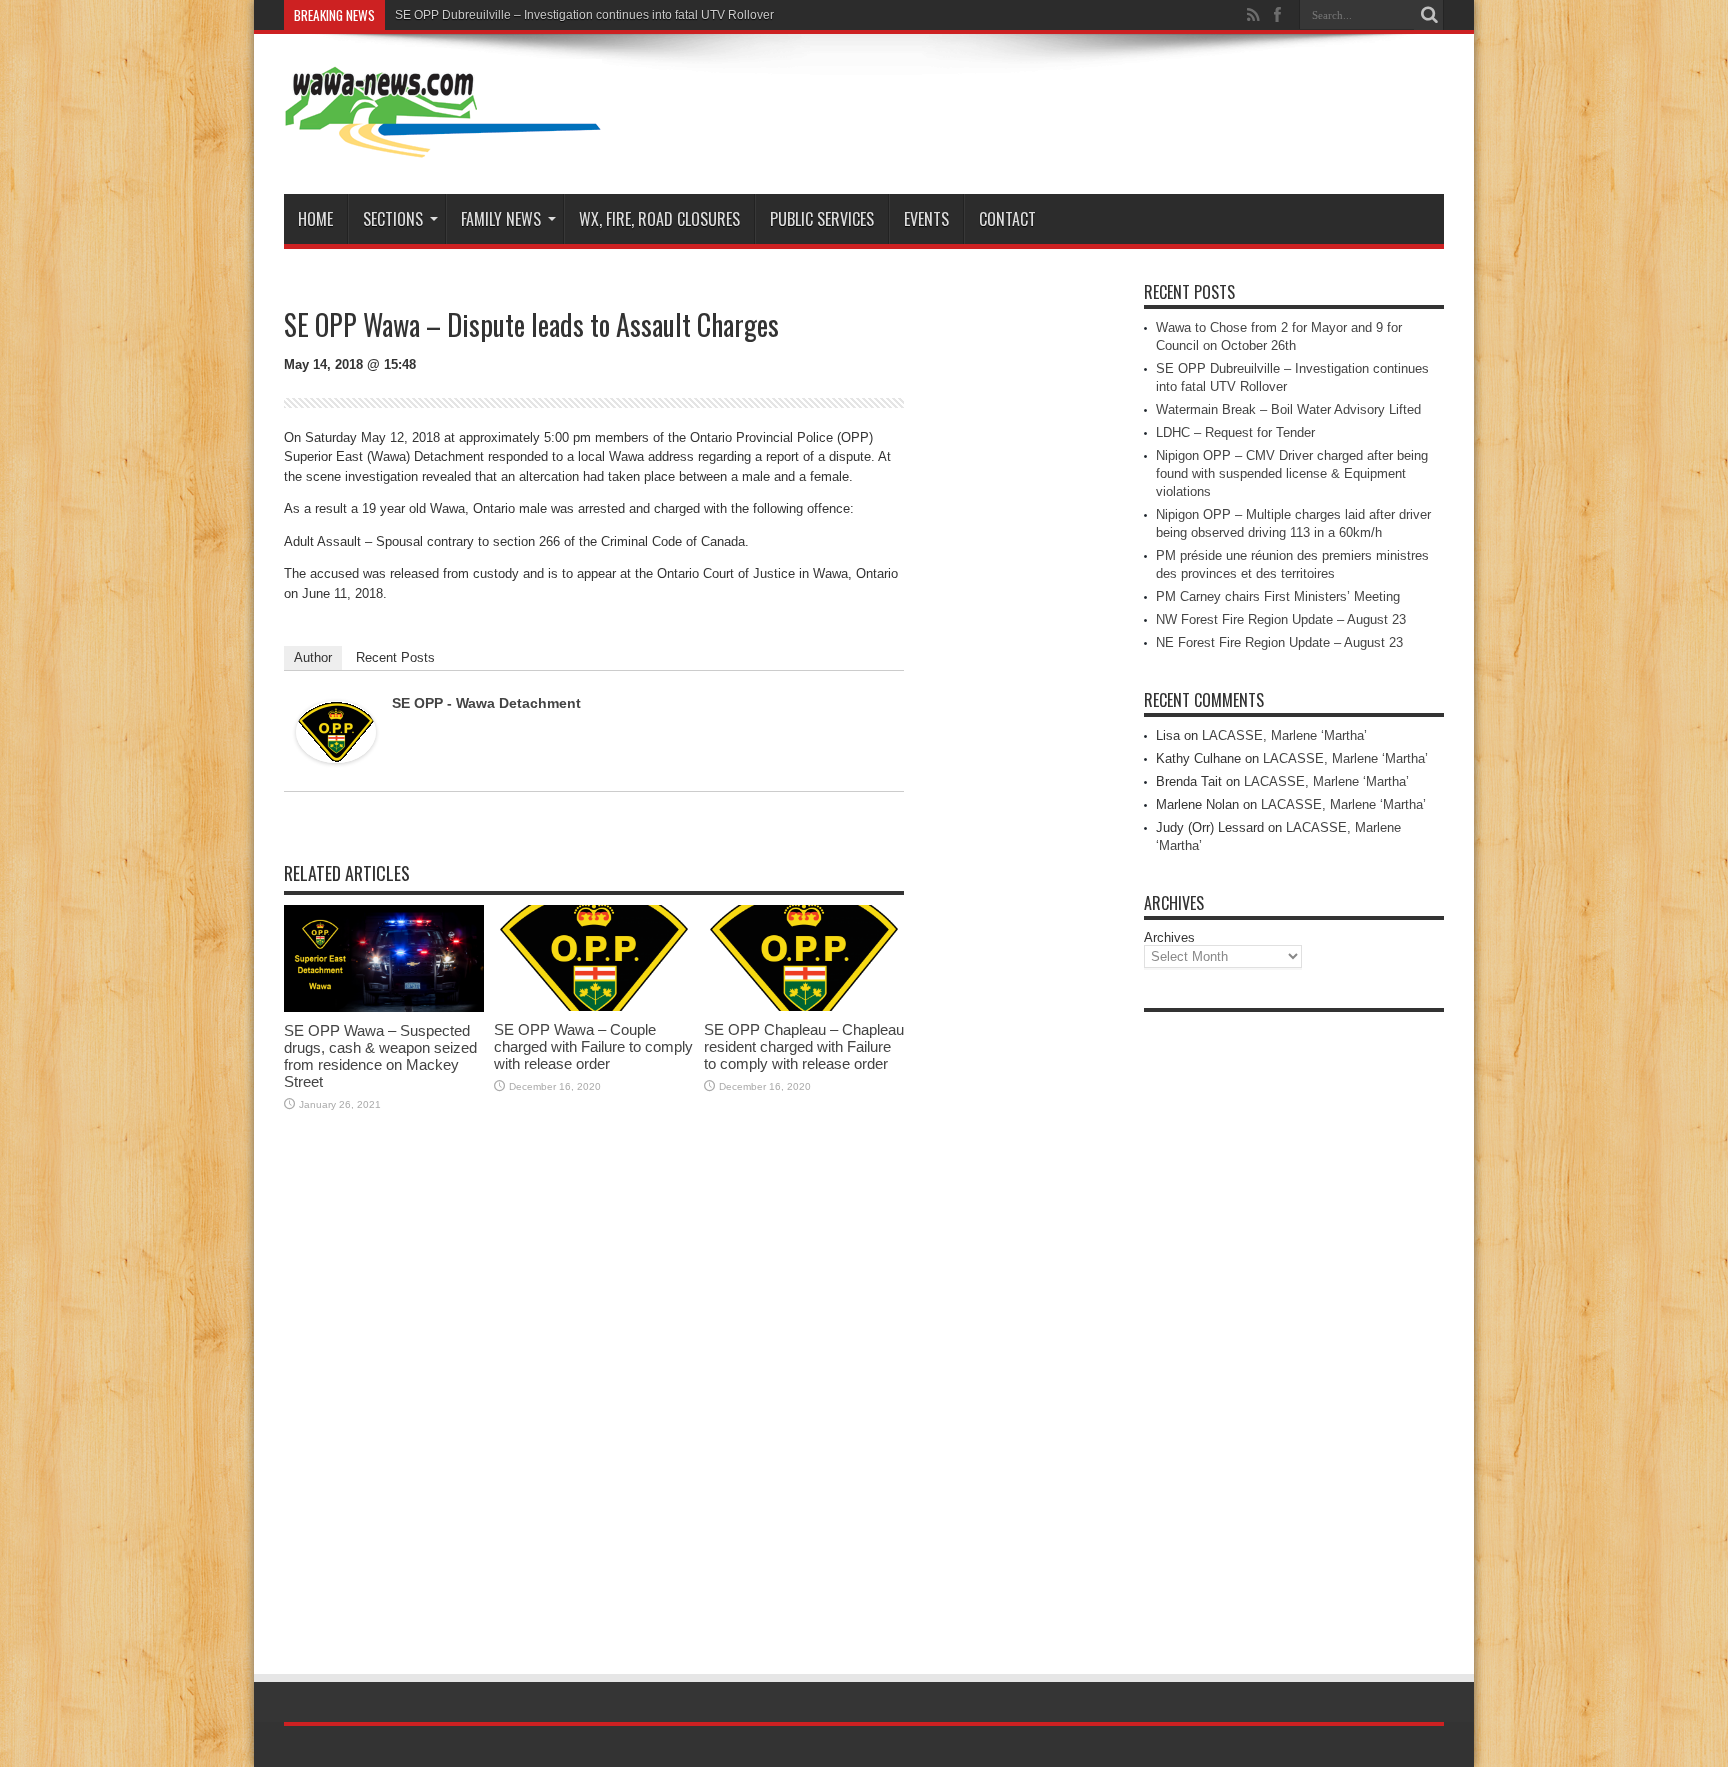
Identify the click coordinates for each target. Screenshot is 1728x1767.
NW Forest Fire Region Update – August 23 (1281, 619)
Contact (1007, 219)
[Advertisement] (1294, 1322)
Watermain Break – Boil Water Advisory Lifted (1288, 409)
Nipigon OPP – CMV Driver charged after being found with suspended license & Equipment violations (1292, 473)
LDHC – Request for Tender (1235, 432)
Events (926, 219)
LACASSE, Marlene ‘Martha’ (1284, 735)
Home (315, 219)
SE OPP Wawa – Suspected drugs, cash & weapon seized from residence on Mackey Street (380, 1056)
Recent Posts (395, 657)
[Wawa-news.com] (443, 144)
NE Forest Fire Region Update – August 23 (1279, 642)
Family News (501, 219)
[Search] (1429, 15)
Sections (393, 219)
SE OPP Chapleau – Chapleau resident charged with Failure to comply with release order (804, 1046)
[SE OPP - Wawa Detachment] (336, 758)
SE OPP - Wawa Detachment (486, 703)
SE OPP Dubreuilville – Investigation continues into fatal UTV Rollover (584, 15)
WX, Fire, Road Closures (659, 219)
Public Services (822, 219)
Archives (1169, 937)
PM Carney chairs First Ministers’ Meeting (1278, 596)
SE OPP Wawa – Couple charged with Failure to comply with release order (593, 1046)
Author (313, 657)
